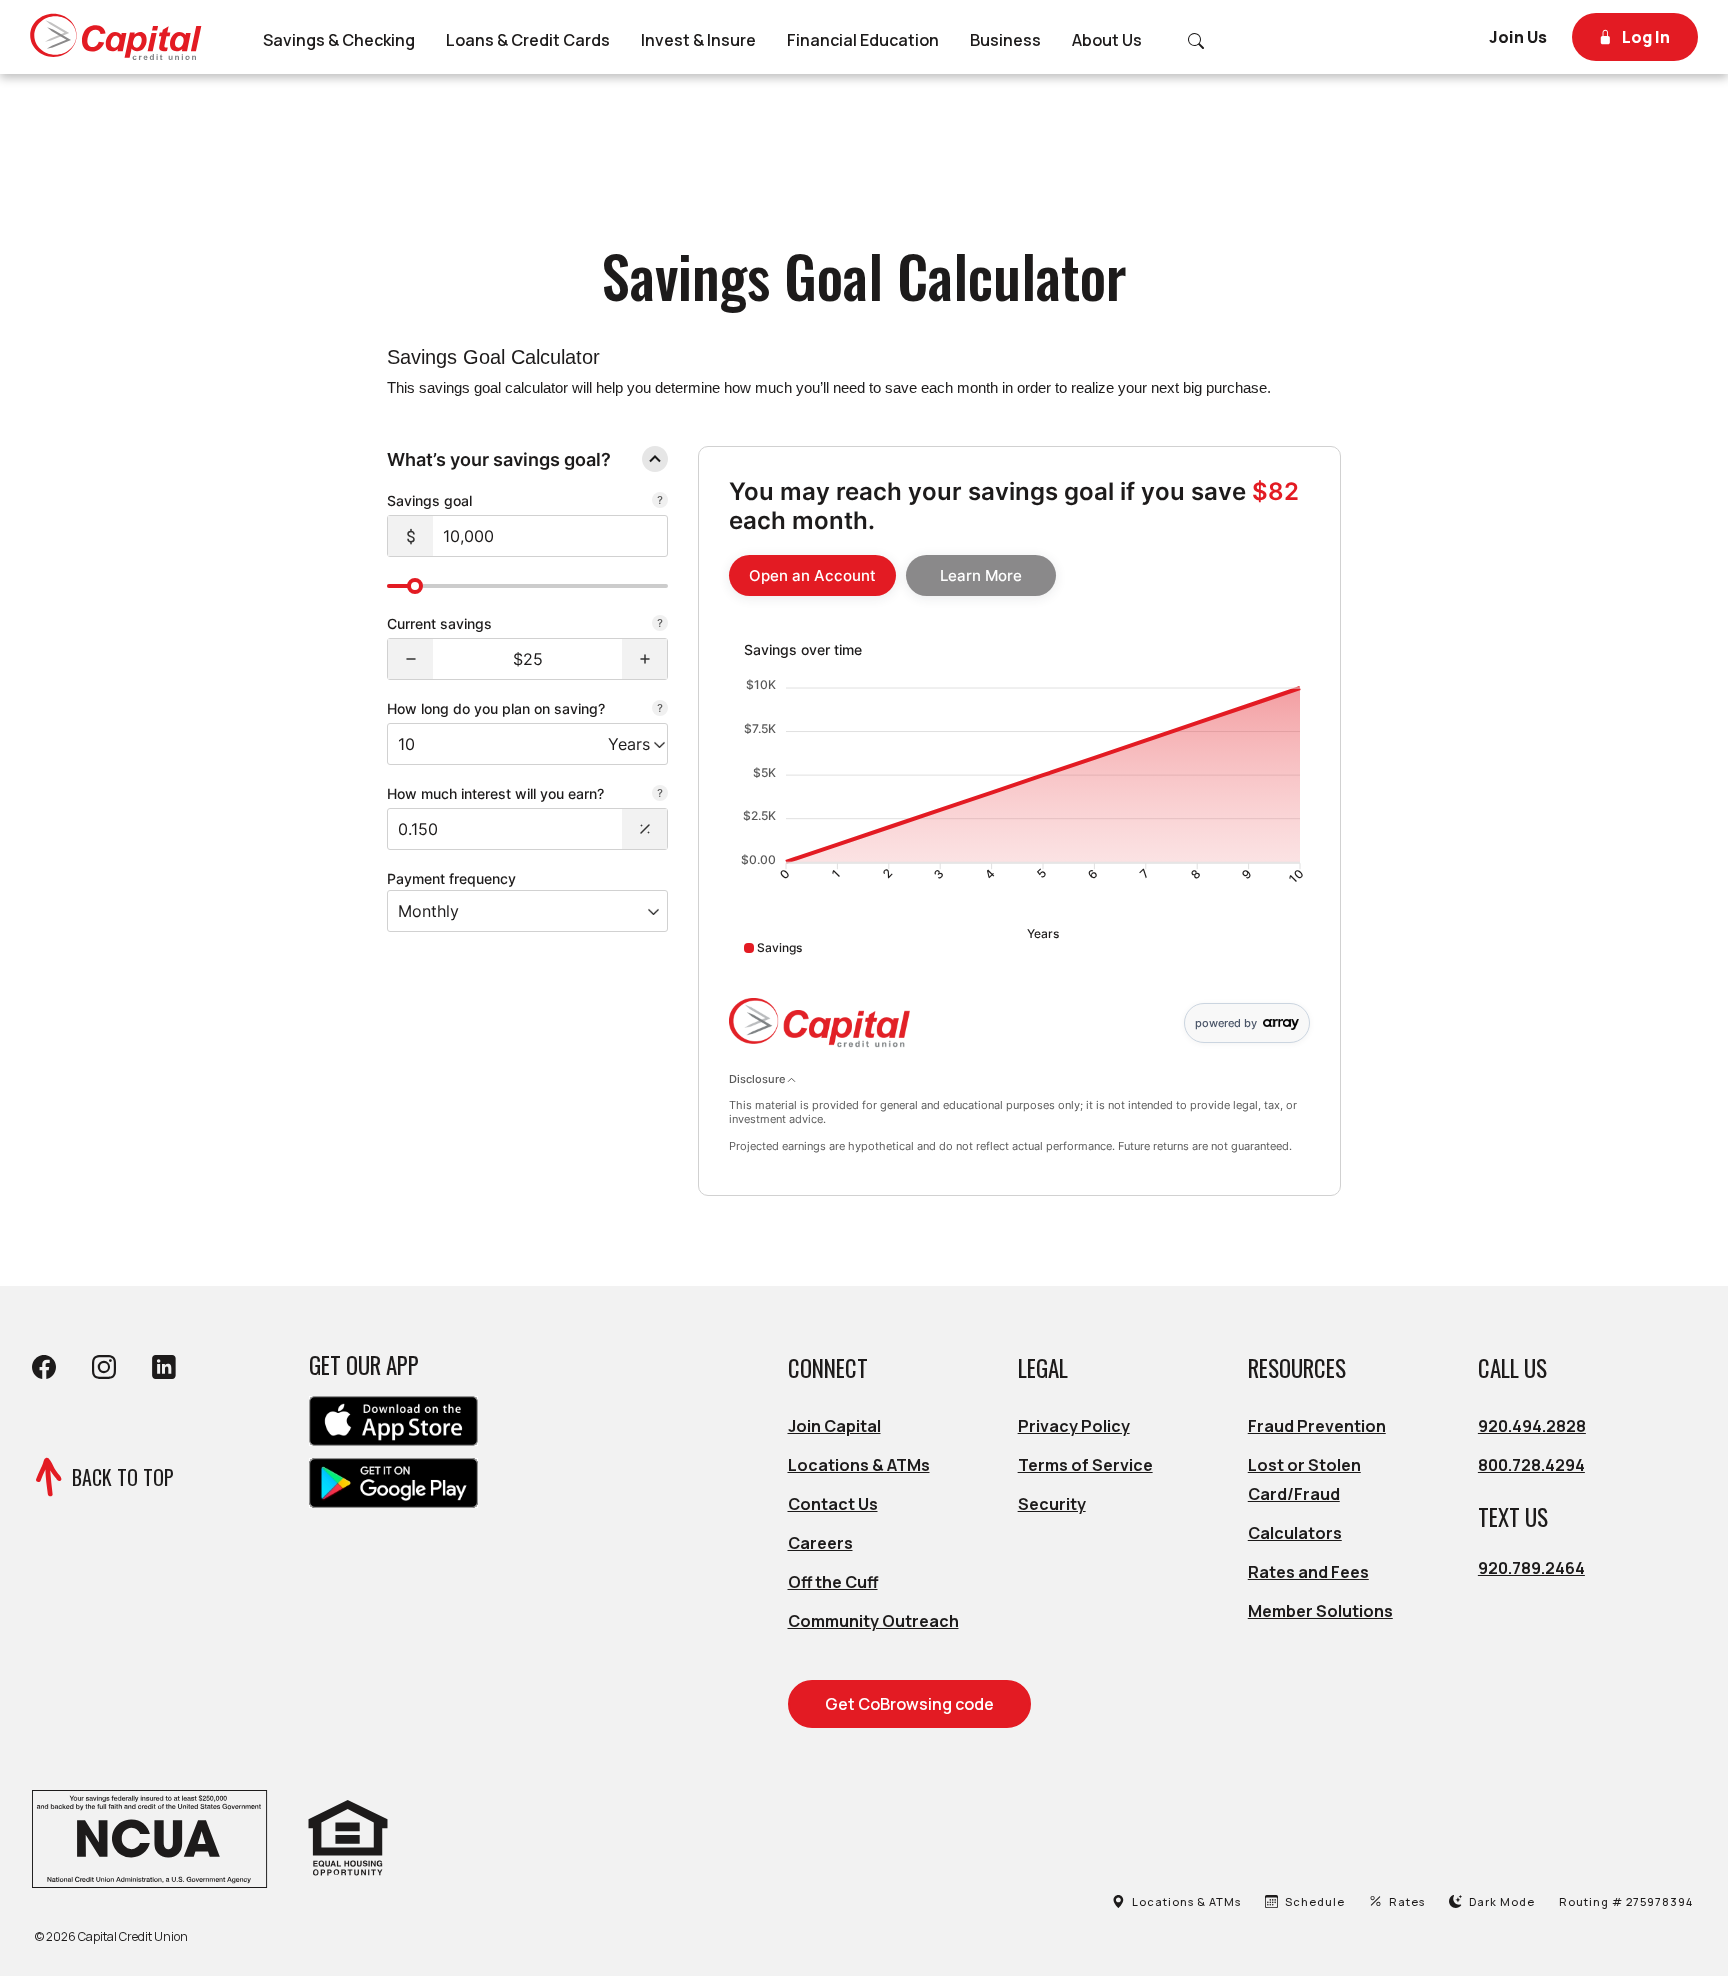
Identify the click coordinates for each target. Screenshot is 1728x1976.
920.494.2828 (1532, 1426)
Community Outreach (873, 1621)
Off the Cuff (833, 1582)
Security (1052, 1504)
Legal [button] (1043, 1368)
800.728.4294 (1531, 1465)
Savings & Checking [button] (339, 40)
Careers (820, 1543)
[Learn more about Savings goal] (660, 502)
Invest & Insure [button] (698, 40)
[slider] (415, 586)
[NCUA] (149, 1836)
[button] (410, 659)
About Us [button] (1107, 40)
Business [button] (1005, 40)
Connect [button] (828, 1368)
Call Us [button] (1512, 1368)
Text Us (1513, 1517)
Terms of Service (1085, 1465)
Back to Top (123, 1477)
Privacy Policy (1074, 1426)
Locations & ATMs (859, 1465)
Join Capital (834, 1426)
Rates (1407, 1901)
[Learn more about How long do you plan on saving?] (660, 710)
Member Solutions (1320, 1611)
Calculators (1295, 1533)
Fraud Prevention (1317, 1426)
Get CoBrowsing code (909, 1704)
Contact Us (833, 1504)
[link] (812, 575)
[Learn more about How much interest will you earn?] (660, 795)
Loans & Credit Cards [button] (528, 40)
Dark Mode (1497, 1901)
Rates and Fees (1308, 1572)
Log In (1644, 37)
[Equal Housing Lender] (348, 1836)
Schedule (1316, 1901)
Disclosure (758, 1079)
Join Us (1518, 37)
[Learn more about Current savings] (660, 625)
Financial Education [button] (863, 40)
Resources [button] (1297, 1368)
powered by (1226, 1023)
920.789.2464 (1531, 1568)
